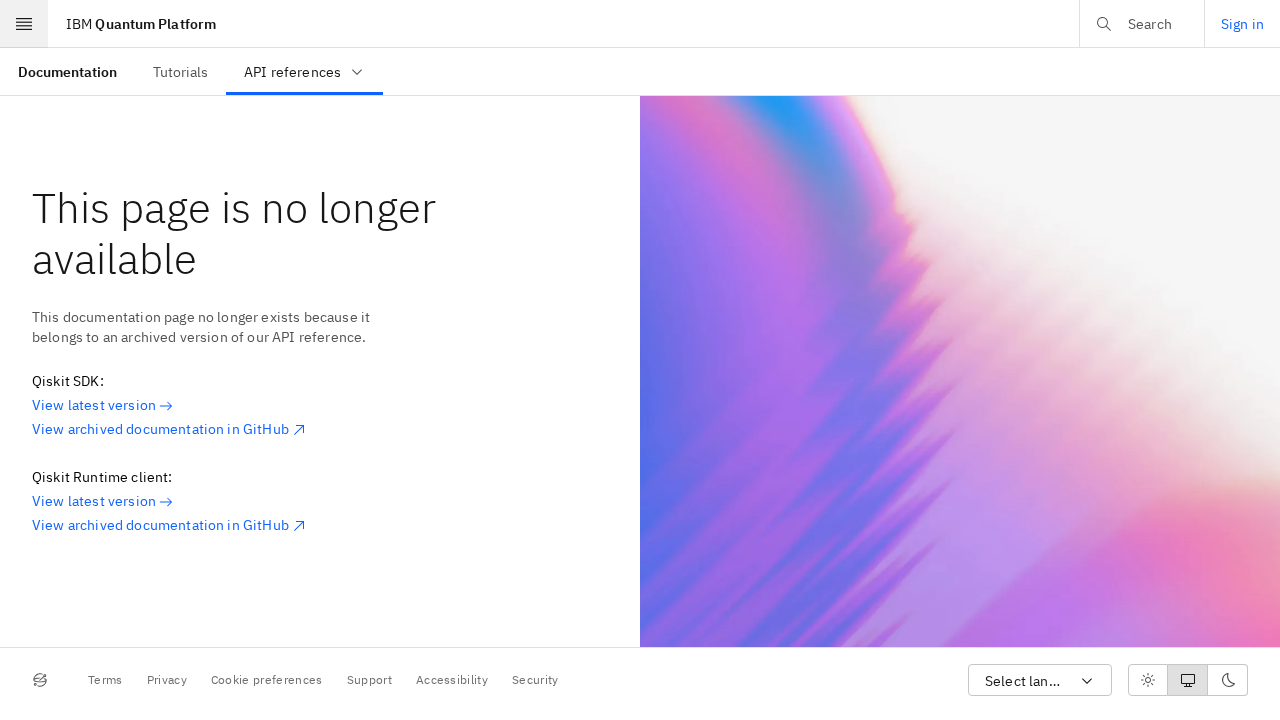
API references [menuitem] (292, 72)
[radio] (1148, 680)
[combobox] (1040, 680)
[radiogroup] (1188, 680)
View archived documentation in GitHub (160, 429)
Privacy (167, 679)
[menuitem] (67, 71)
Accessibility (452, 679)
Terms (105, 679)
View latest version (94, 405)
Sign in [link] (1242, 24)
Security (535, 679)
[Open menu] (24, 24)
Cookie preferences (267, 679)
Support (369, 679)
